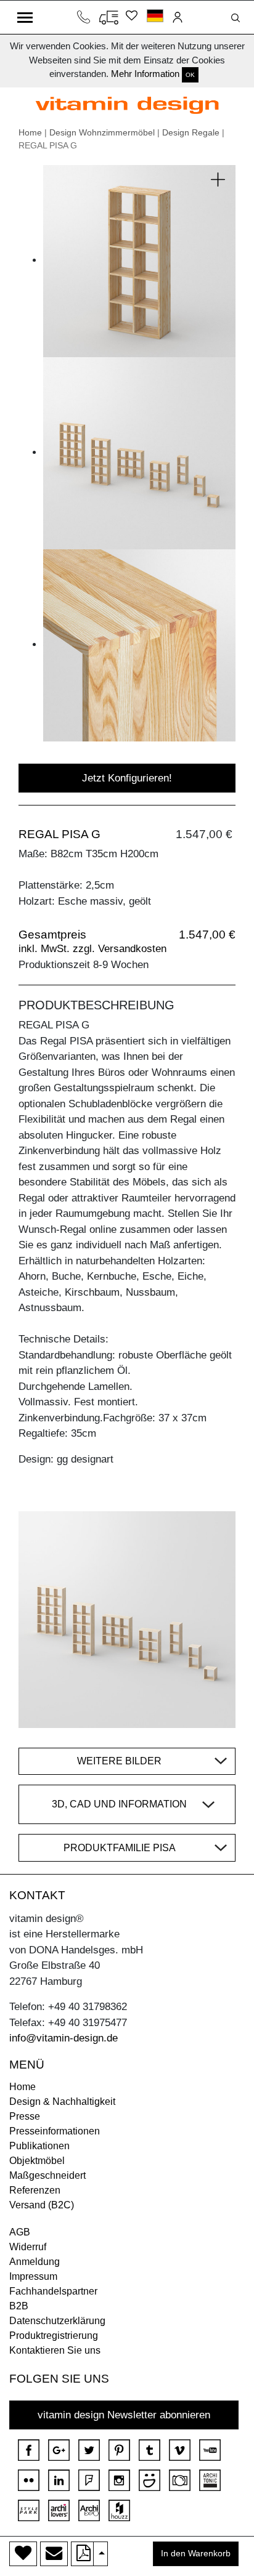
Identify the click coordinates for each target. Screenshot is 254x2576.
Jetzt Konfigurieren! (127, 778)
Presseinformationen (55, 2131)
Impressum (33, 2276)
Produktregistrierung (54, 2336)
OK (190, 75)
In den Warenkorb (196, 2554)
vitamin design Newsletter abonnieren (124, 2415)
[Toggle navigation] (25, 17)
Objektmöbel (37, 2161)
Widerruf (28, 2247)
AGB (20, 2232)
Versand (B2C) (42, 2205)
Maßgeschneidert (47, 2175)
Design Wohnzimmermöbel (102, 132)
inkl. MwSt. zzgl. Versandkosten (92, 949)
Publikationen (39, 2146)
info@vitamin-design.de (63, 2038)
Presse (25, 2116)
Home (30, 132)
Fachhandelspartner (53, 2291)
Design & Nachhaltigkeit (62, 2102)
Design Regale (191, 132)
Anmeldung (35, 2262)
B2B (19, 2306)
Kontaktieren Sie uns (55, 2350)
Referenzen (35, 2190)
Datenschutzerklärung (57, 2321)
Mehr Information (145, 74)
